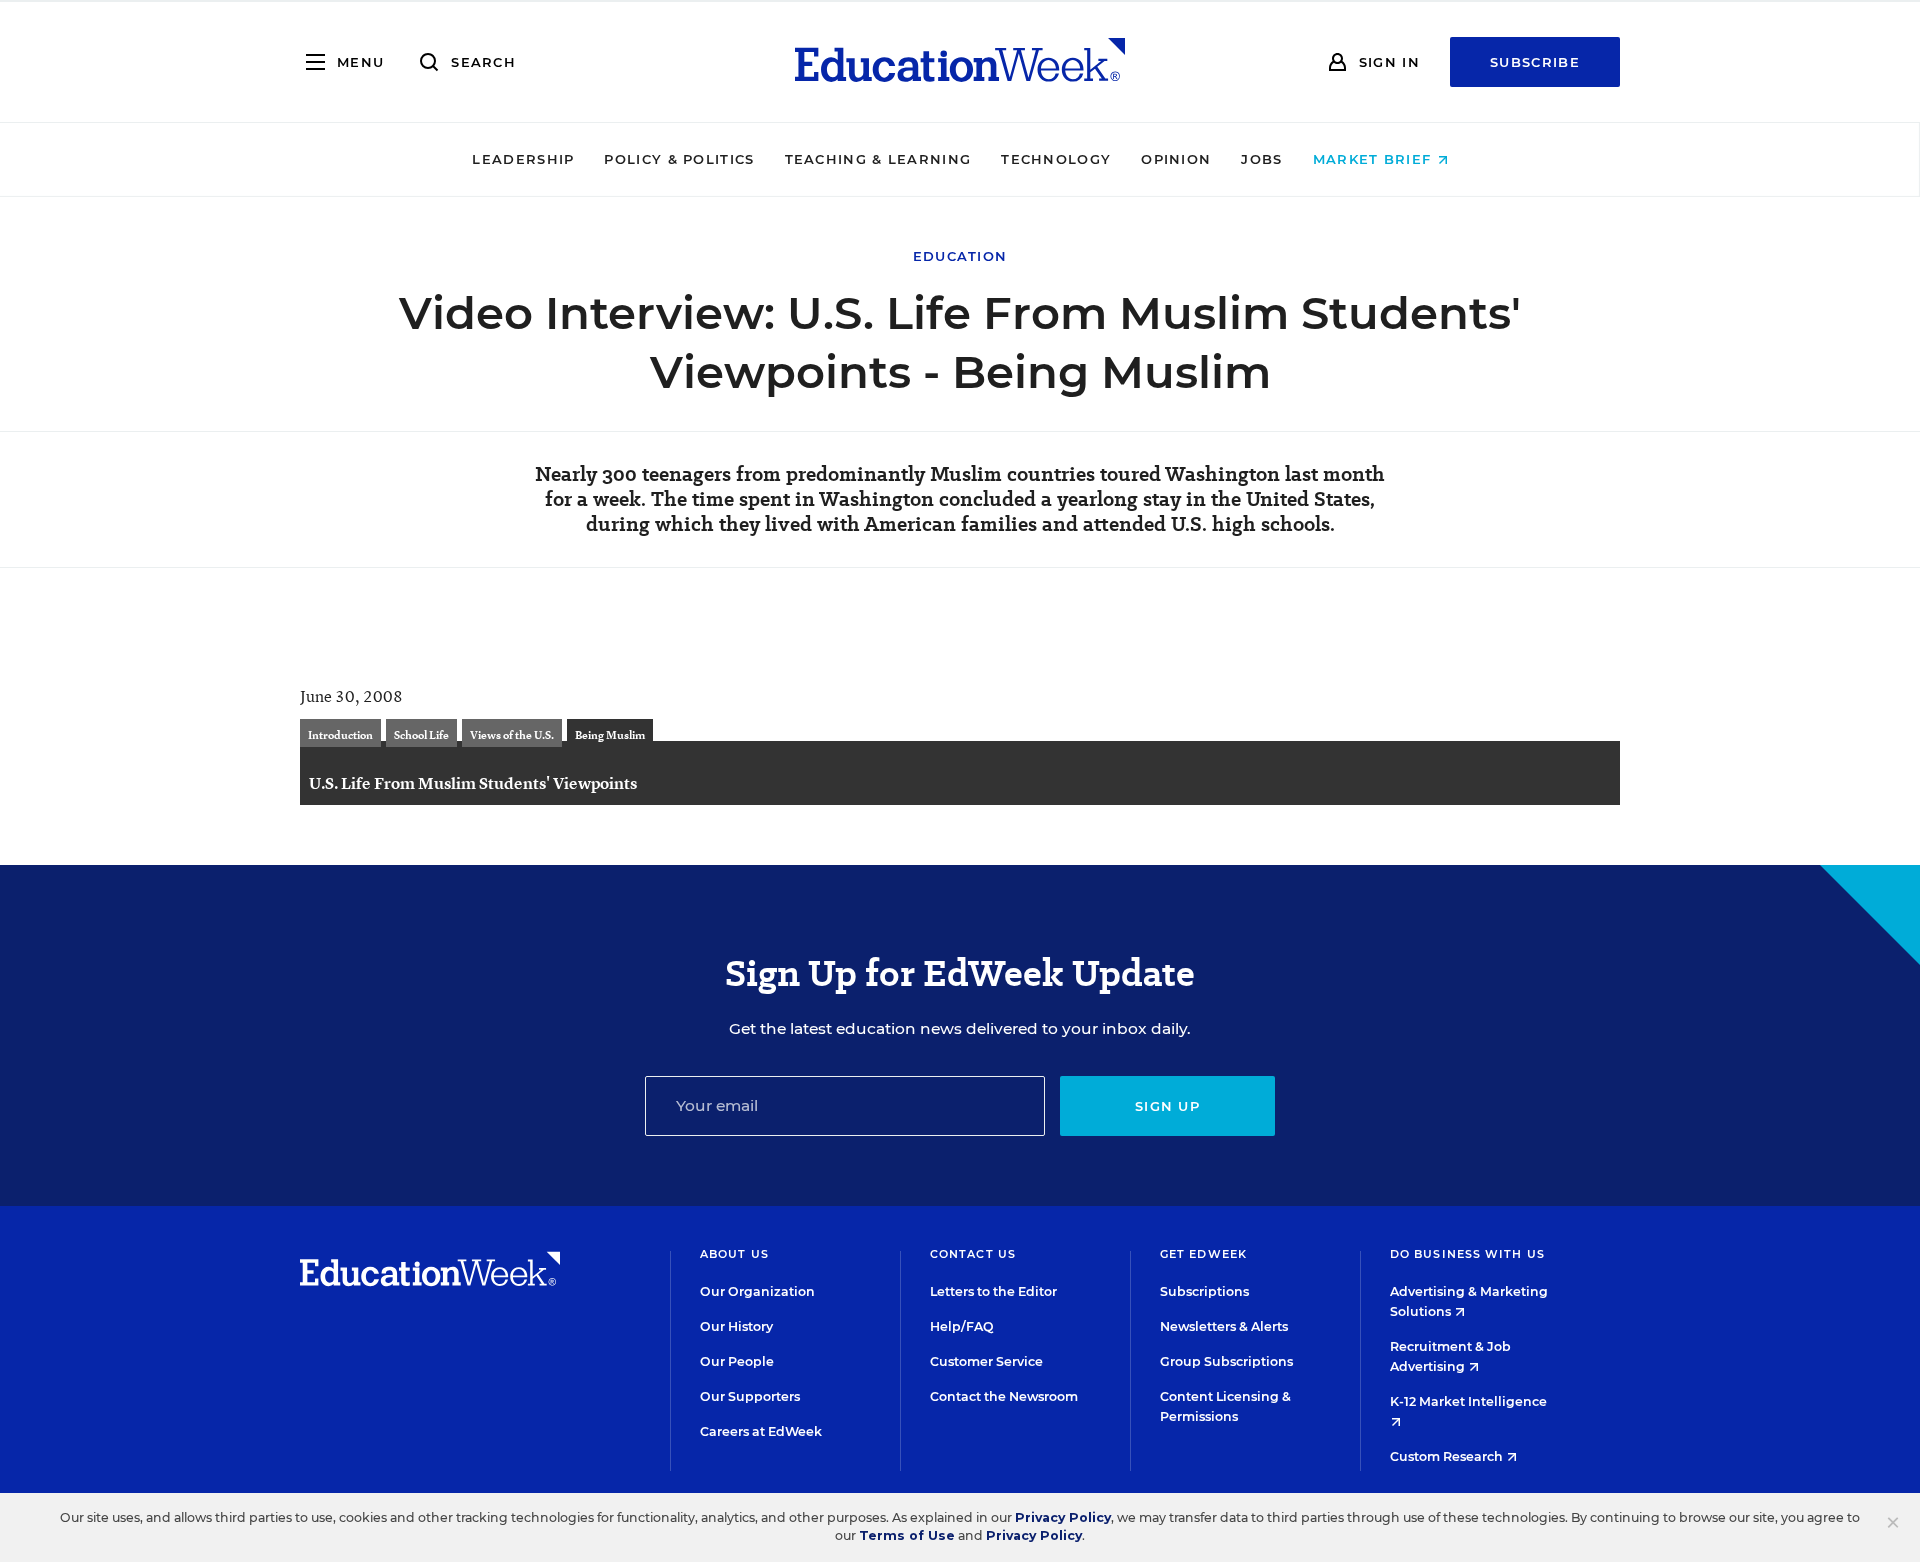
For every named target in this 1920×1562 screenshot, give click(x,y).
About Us (734, 1254)
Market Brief (1375, 159)
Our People (737, 1361)
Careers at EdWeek (761, 1431)
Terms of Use (907, 1535)
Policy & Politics (679, 159)
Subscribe (1535, 62)
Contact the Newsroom (1004, 1396)
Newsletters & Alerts (1224, 1326)
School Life (421, 735)
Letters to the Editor (993, 1291)
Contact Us (973, 1254)
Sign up (1167, 1106)
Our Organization (757, 1291)
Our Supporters (750, 1396)
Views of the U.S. (512, 735)
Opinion (1176, 159)
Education (960, 256)
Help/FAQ (962, 1326)
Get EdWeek (1203, 1254)
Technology (1056, 159)
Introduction (340, 735)
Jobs (1261, 159)
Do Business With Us (1467, 1254)
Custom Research (1448, 1456)
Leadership (523, 159)
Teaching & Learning (878, 159)
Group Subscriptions (1226, 1361)
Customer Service (986, 1361)
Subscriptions (1204, 1291)
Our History (736, 1326)
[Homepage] (960, 62)
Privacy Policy (1063, 1517)
